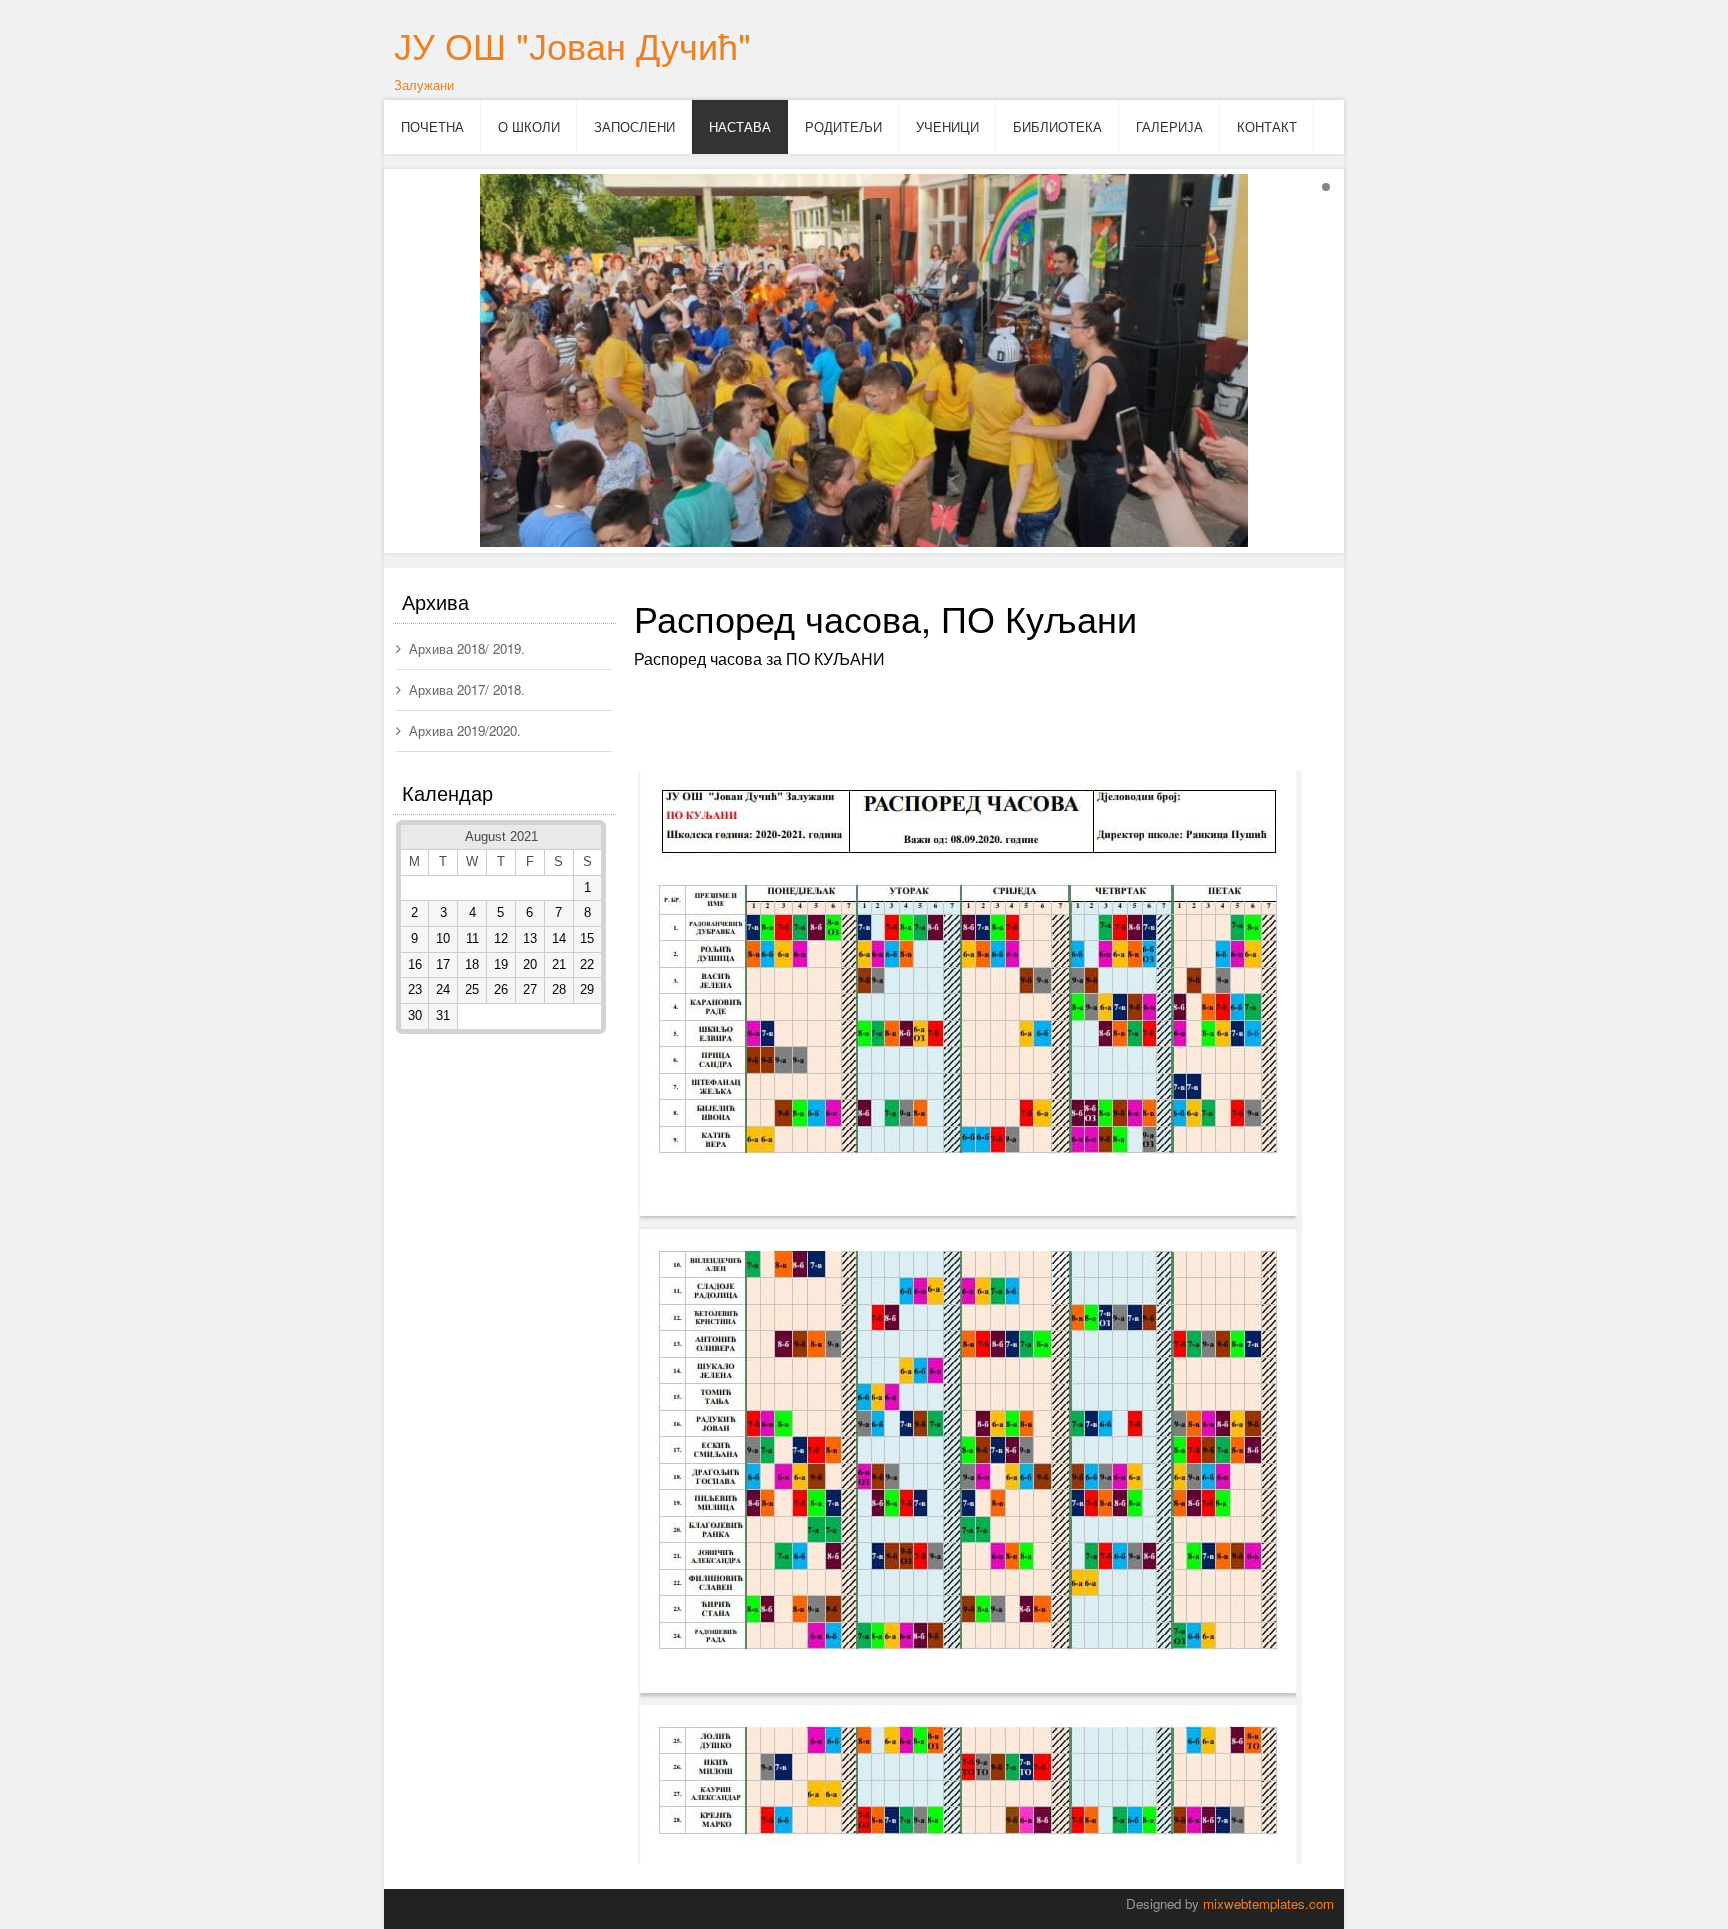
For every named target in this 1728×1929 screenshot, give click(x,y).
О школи (529, 126)
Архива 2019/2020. (465, 730)
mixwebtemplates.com (1268, 1903)
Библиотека (1057, 126)
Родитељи (843, 126)
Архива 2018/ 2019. (467, 648)
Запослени (634, 126)
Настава (740, 126)
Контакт (1267, 126)
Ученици (947, 126)
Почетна (432, 126)
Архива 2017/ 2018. (467, 689)
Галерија (1169, 126)
